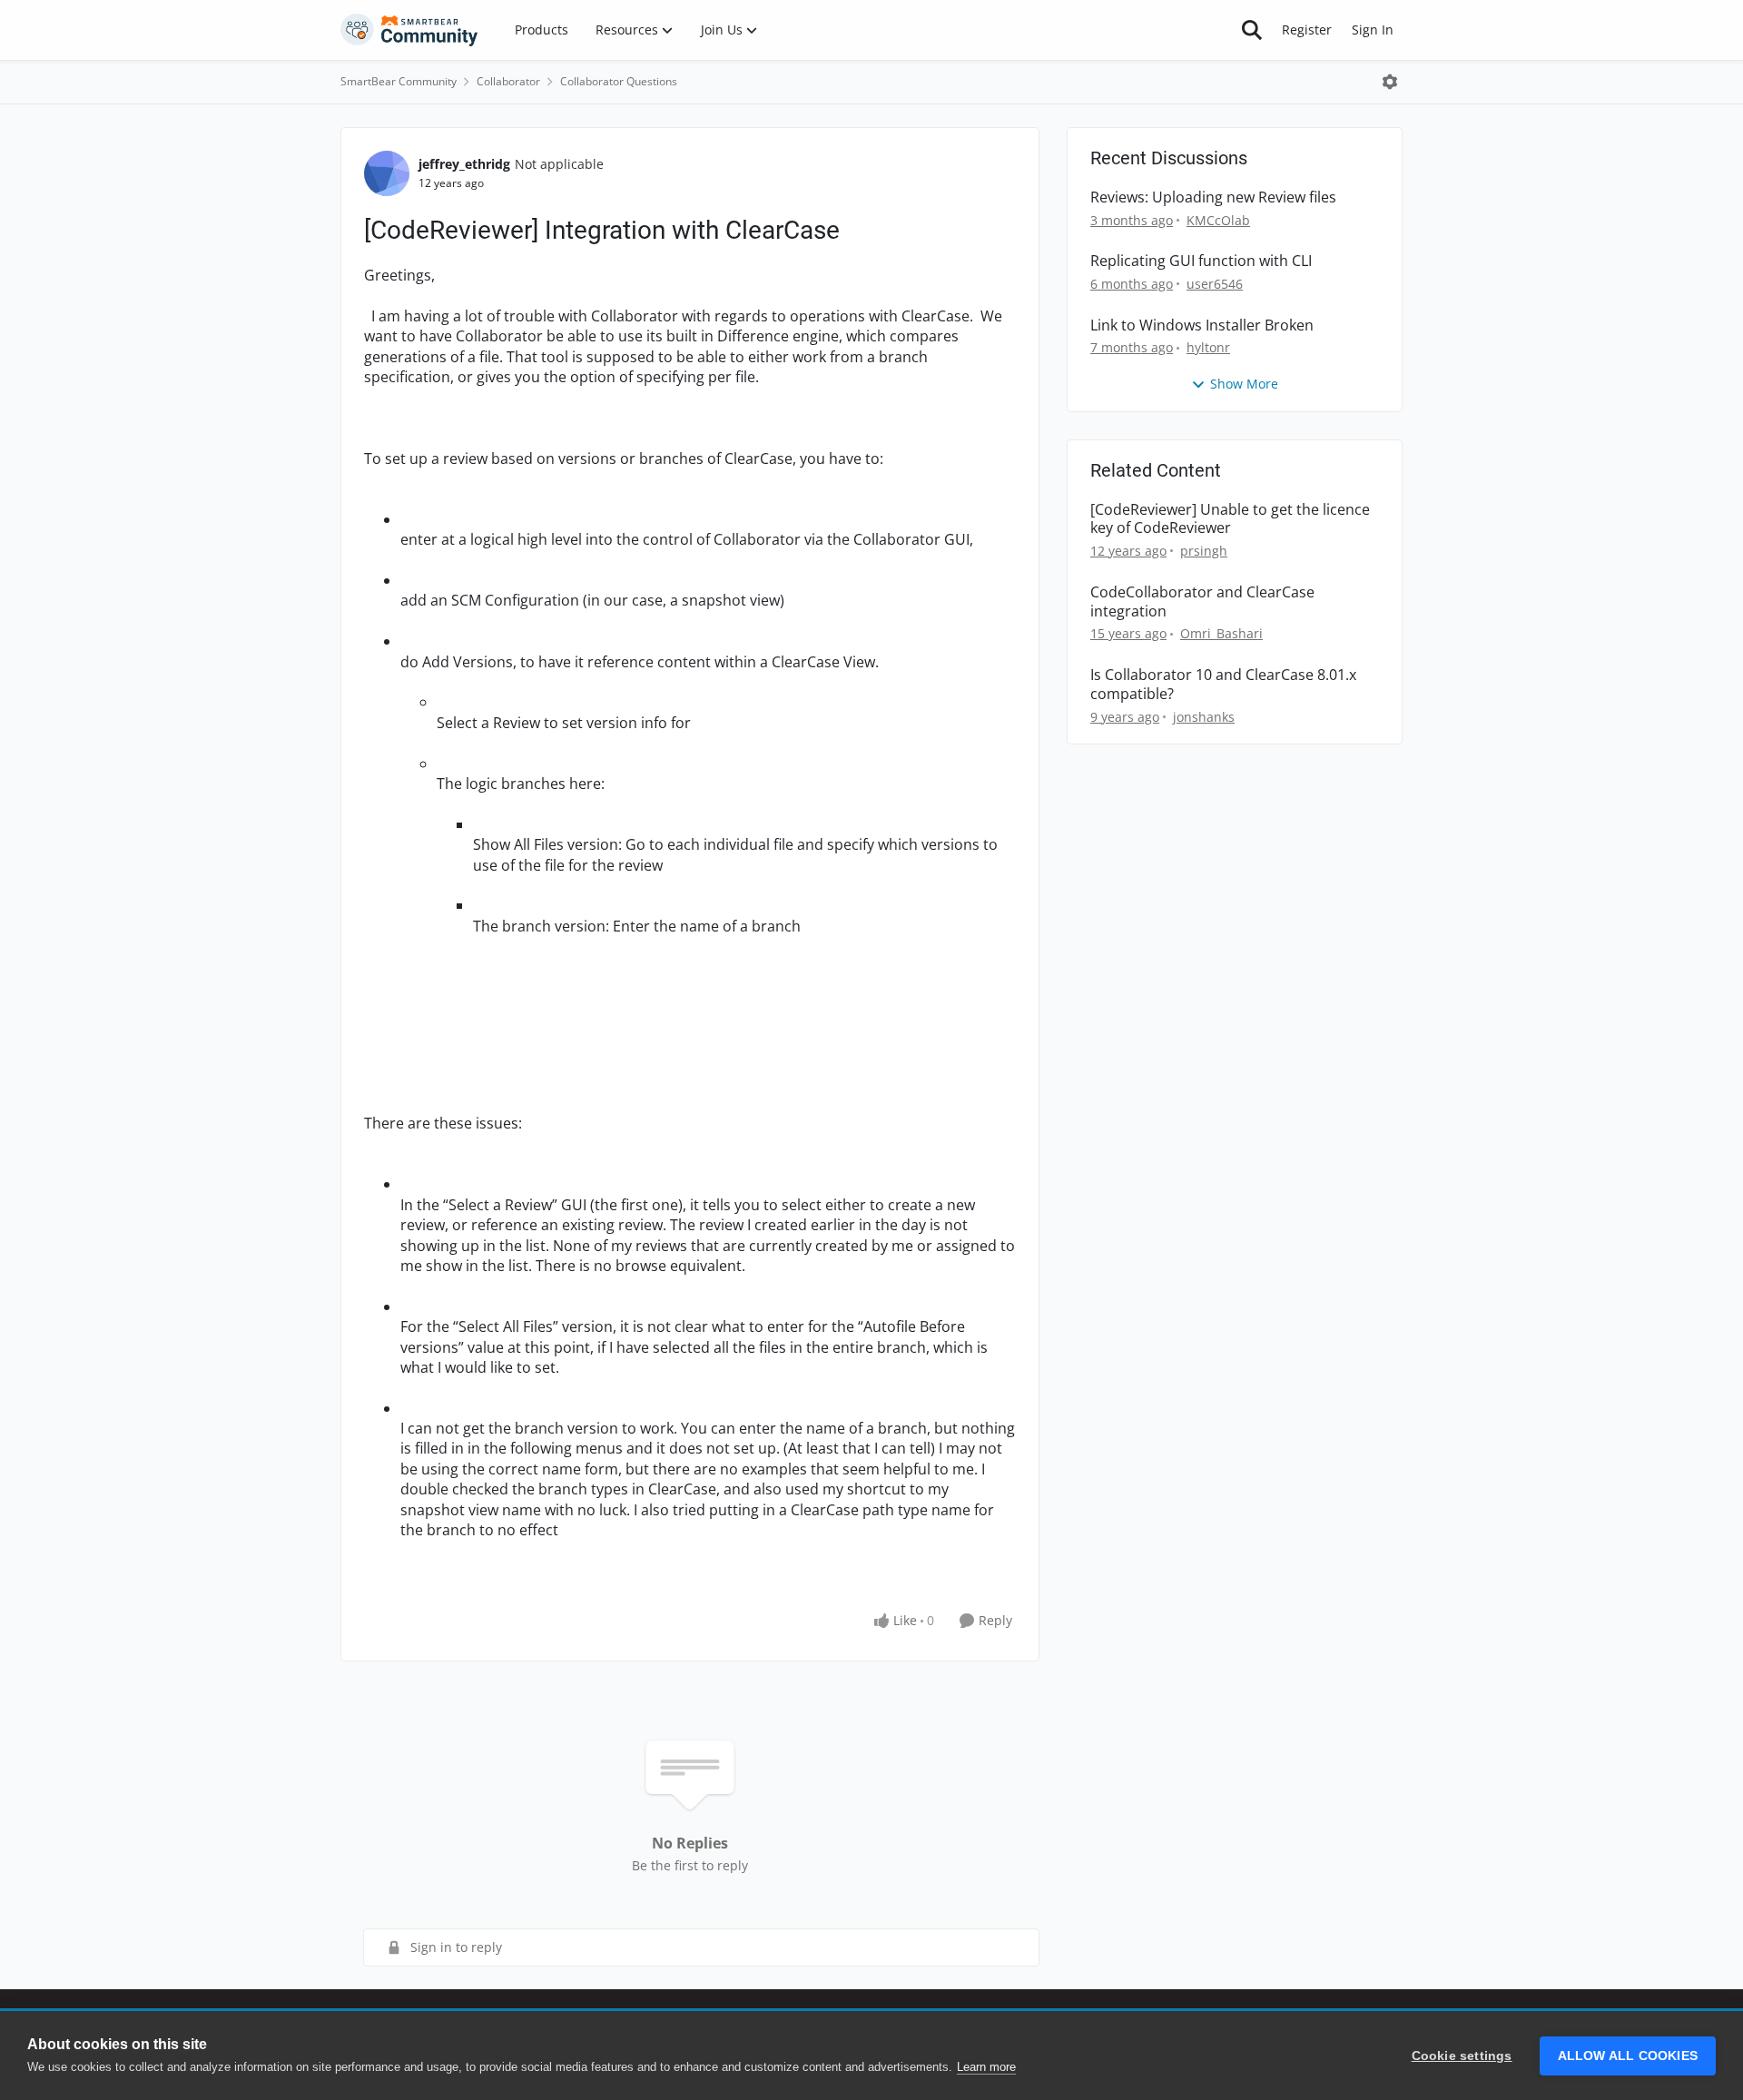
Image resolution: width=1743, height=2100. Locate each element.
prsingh (1204, 551)
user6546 (1215, 284)
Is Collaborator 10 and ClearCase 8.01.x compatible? (1223, 685)
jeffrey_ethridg (464, 164)
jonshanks (1204, 717)
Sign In (1373, 30)
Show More (1244, 384)
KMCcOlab (1218, 220)
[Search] (1252, 30)
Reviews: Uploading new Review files (1213, 197)
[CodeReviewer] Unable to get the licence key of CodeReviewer (1230, 519)
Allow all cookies (1628, 2056)
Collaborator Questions (619, 81)
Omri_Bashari (1221, 633)
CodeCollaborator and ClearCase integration (1202, 602)
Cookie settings (1462, 2056)
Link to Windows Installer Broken (1202, 325)
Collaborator (508, 81)
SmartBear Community (399, 81)
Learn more (986, 2067)
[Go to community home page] (409, 30)
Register (1307, 30)
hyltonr (1208, 347)
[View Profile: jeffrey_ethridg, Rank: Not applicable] (387, 173)
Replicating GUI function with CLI (1201, 261)
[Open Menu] (1390, 82)
